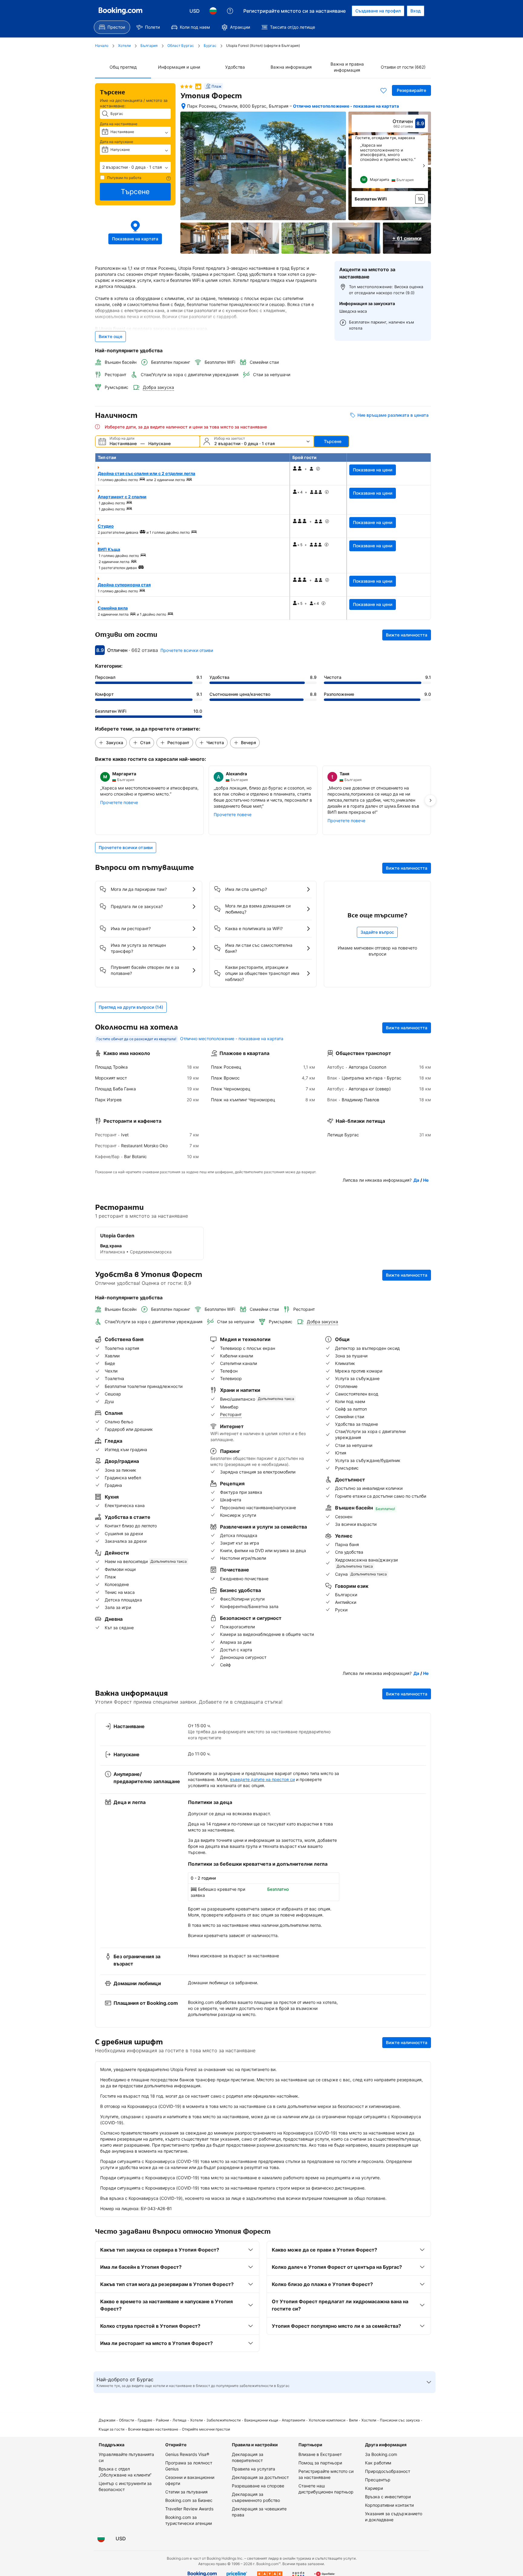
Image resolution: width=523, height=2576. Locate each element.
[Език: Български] (213, 11)
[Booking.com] (120, 11)
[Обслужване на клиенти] (230, 11)
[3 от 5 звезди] (186, 86)
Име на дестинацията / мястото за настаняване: (134, 103)
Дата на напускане (117, 142)
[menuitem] (112, 27)
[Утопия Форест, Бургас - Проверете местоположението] (183, 106)
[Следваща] (424, 166)
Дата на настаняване (119, 124)
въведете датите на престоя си (262, 1779)
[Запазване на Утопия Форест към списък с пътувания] (383, 90)
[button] (135, 167)
